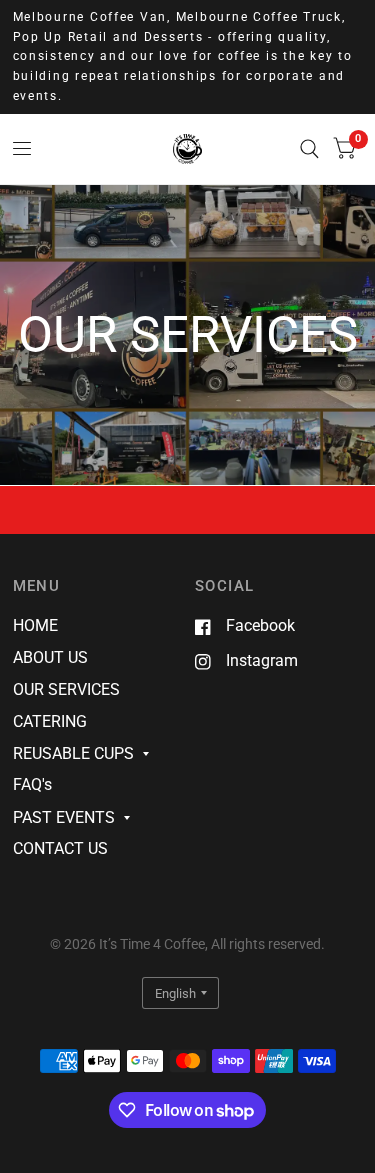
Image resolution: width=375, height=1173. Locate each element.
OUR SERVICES (66, 689)
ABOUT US (50, 657)
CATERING (50, 721)
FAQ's (32, 784)
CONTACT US (60, 848)
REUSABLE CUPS (73, 753)
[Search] (309, 149)
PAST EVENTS (64, 817)
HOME (35, 625)
